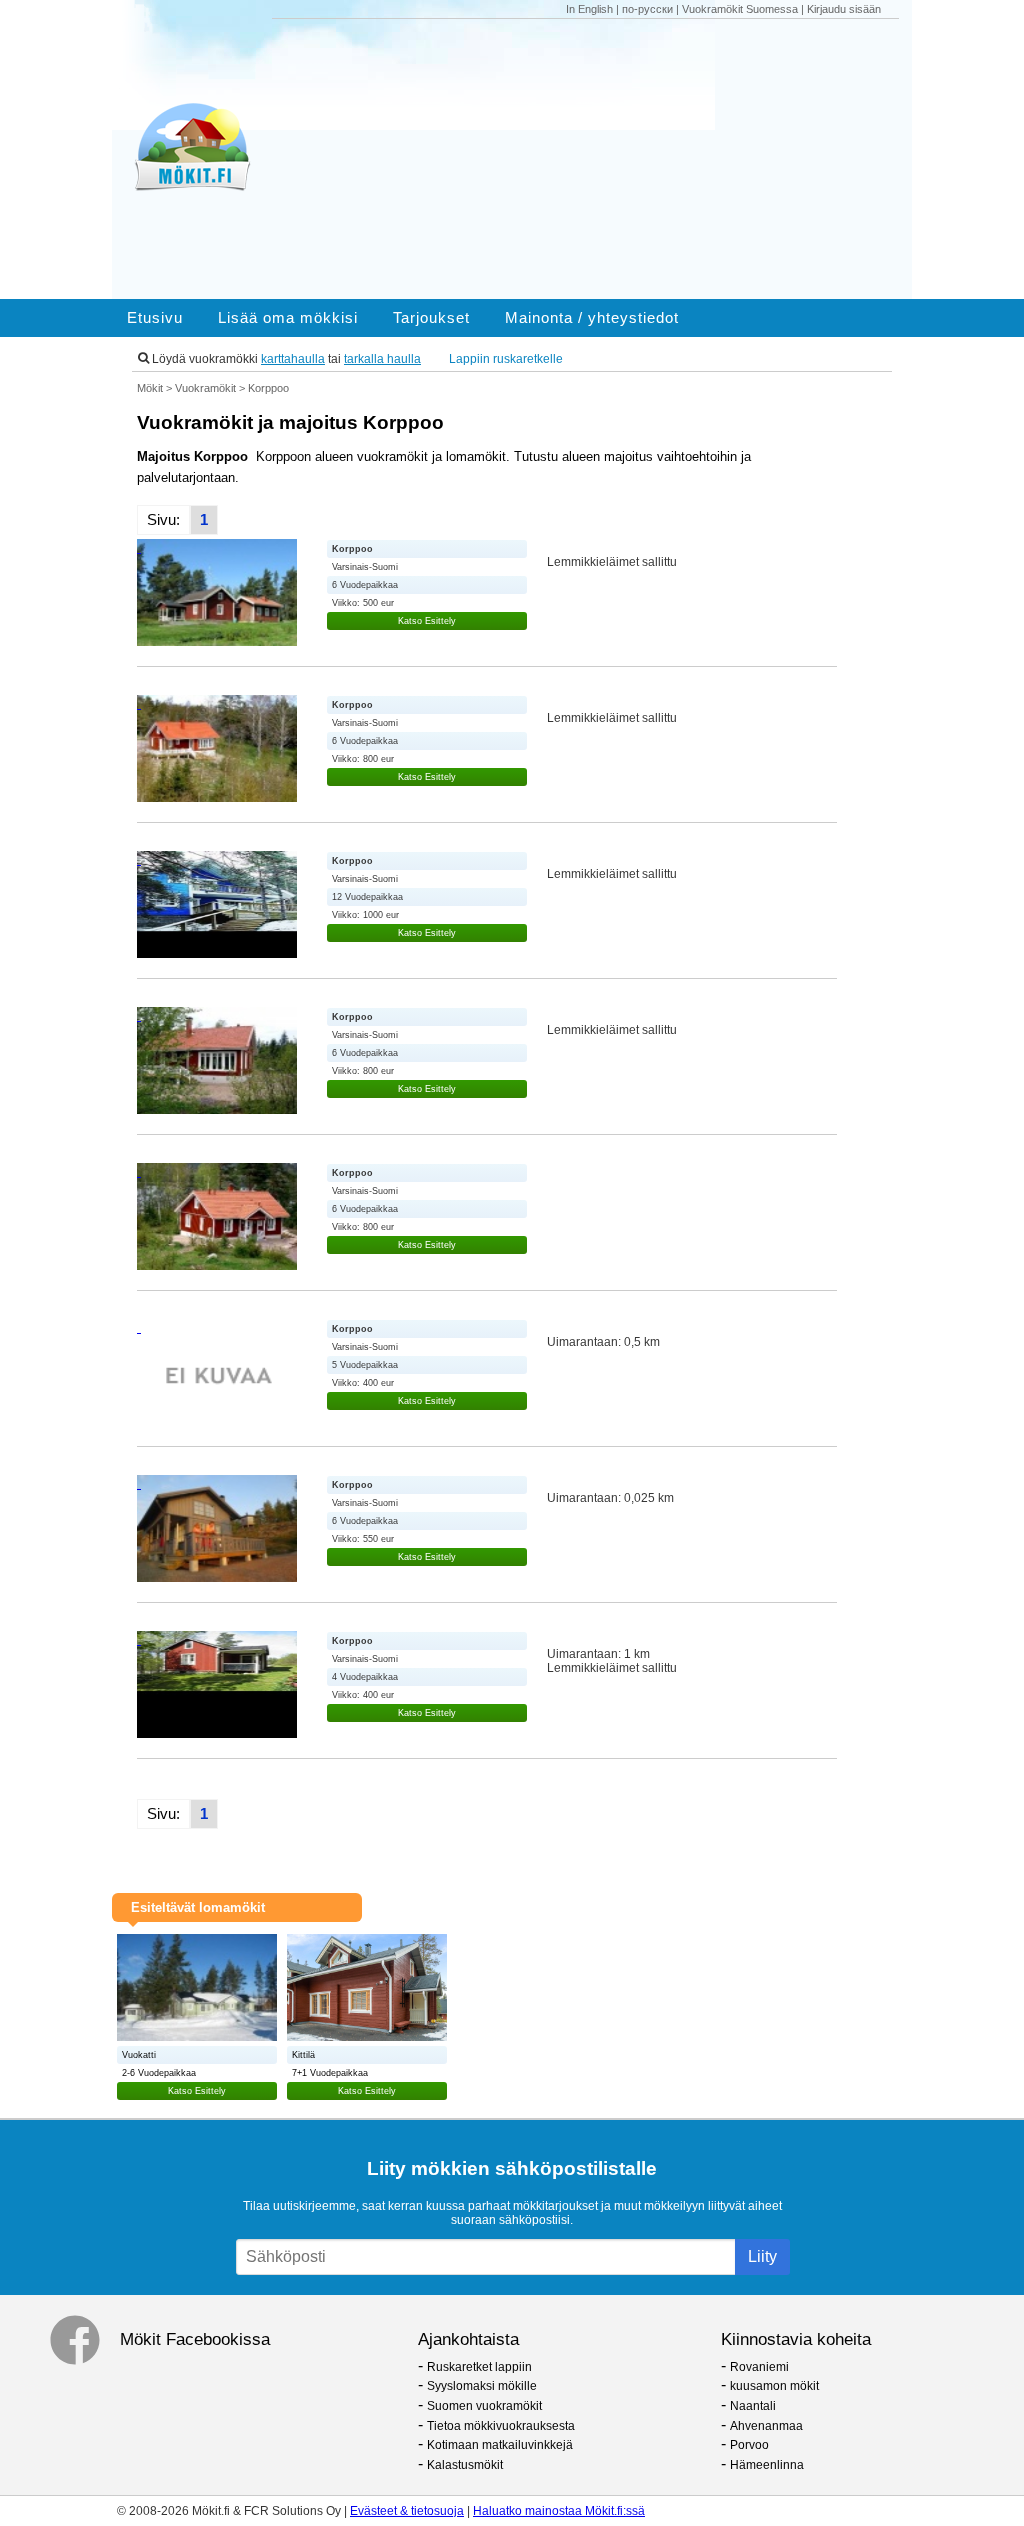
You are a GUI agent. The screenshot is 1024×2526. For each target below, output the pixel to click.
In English (589, 9)
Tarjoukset (431, 318)
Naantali (753, 2406)
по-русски (647, 9)
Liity (762, 2256)
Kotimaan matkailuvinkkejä (500, 2445)
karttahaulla (293, 359)
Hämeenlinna (767, 2465)
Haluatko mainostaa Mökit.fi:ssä (559, 2511)
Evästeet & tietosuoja (407, 2511)
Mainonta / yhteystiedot (592, 318)
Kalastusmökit (465, 2465)
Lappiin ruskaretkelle (506, 359)
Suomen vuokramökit (484, 2406)
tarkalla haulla (382, 359)
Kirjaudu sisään (844, 9)
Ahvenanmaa (766, 2426)
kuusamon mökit (774, 2386)
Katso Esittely (427, 621)
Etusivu (155, 318)
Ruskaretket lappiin (479, 2367)
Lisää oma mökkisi (288, 318)
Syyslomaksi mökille (482, 2386)
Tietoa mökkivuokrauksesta (501, 2426)
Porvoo (749, 2445)
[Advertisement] (593, 159)
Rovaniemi (759, 2367)
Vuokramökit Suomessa (740, 9)
